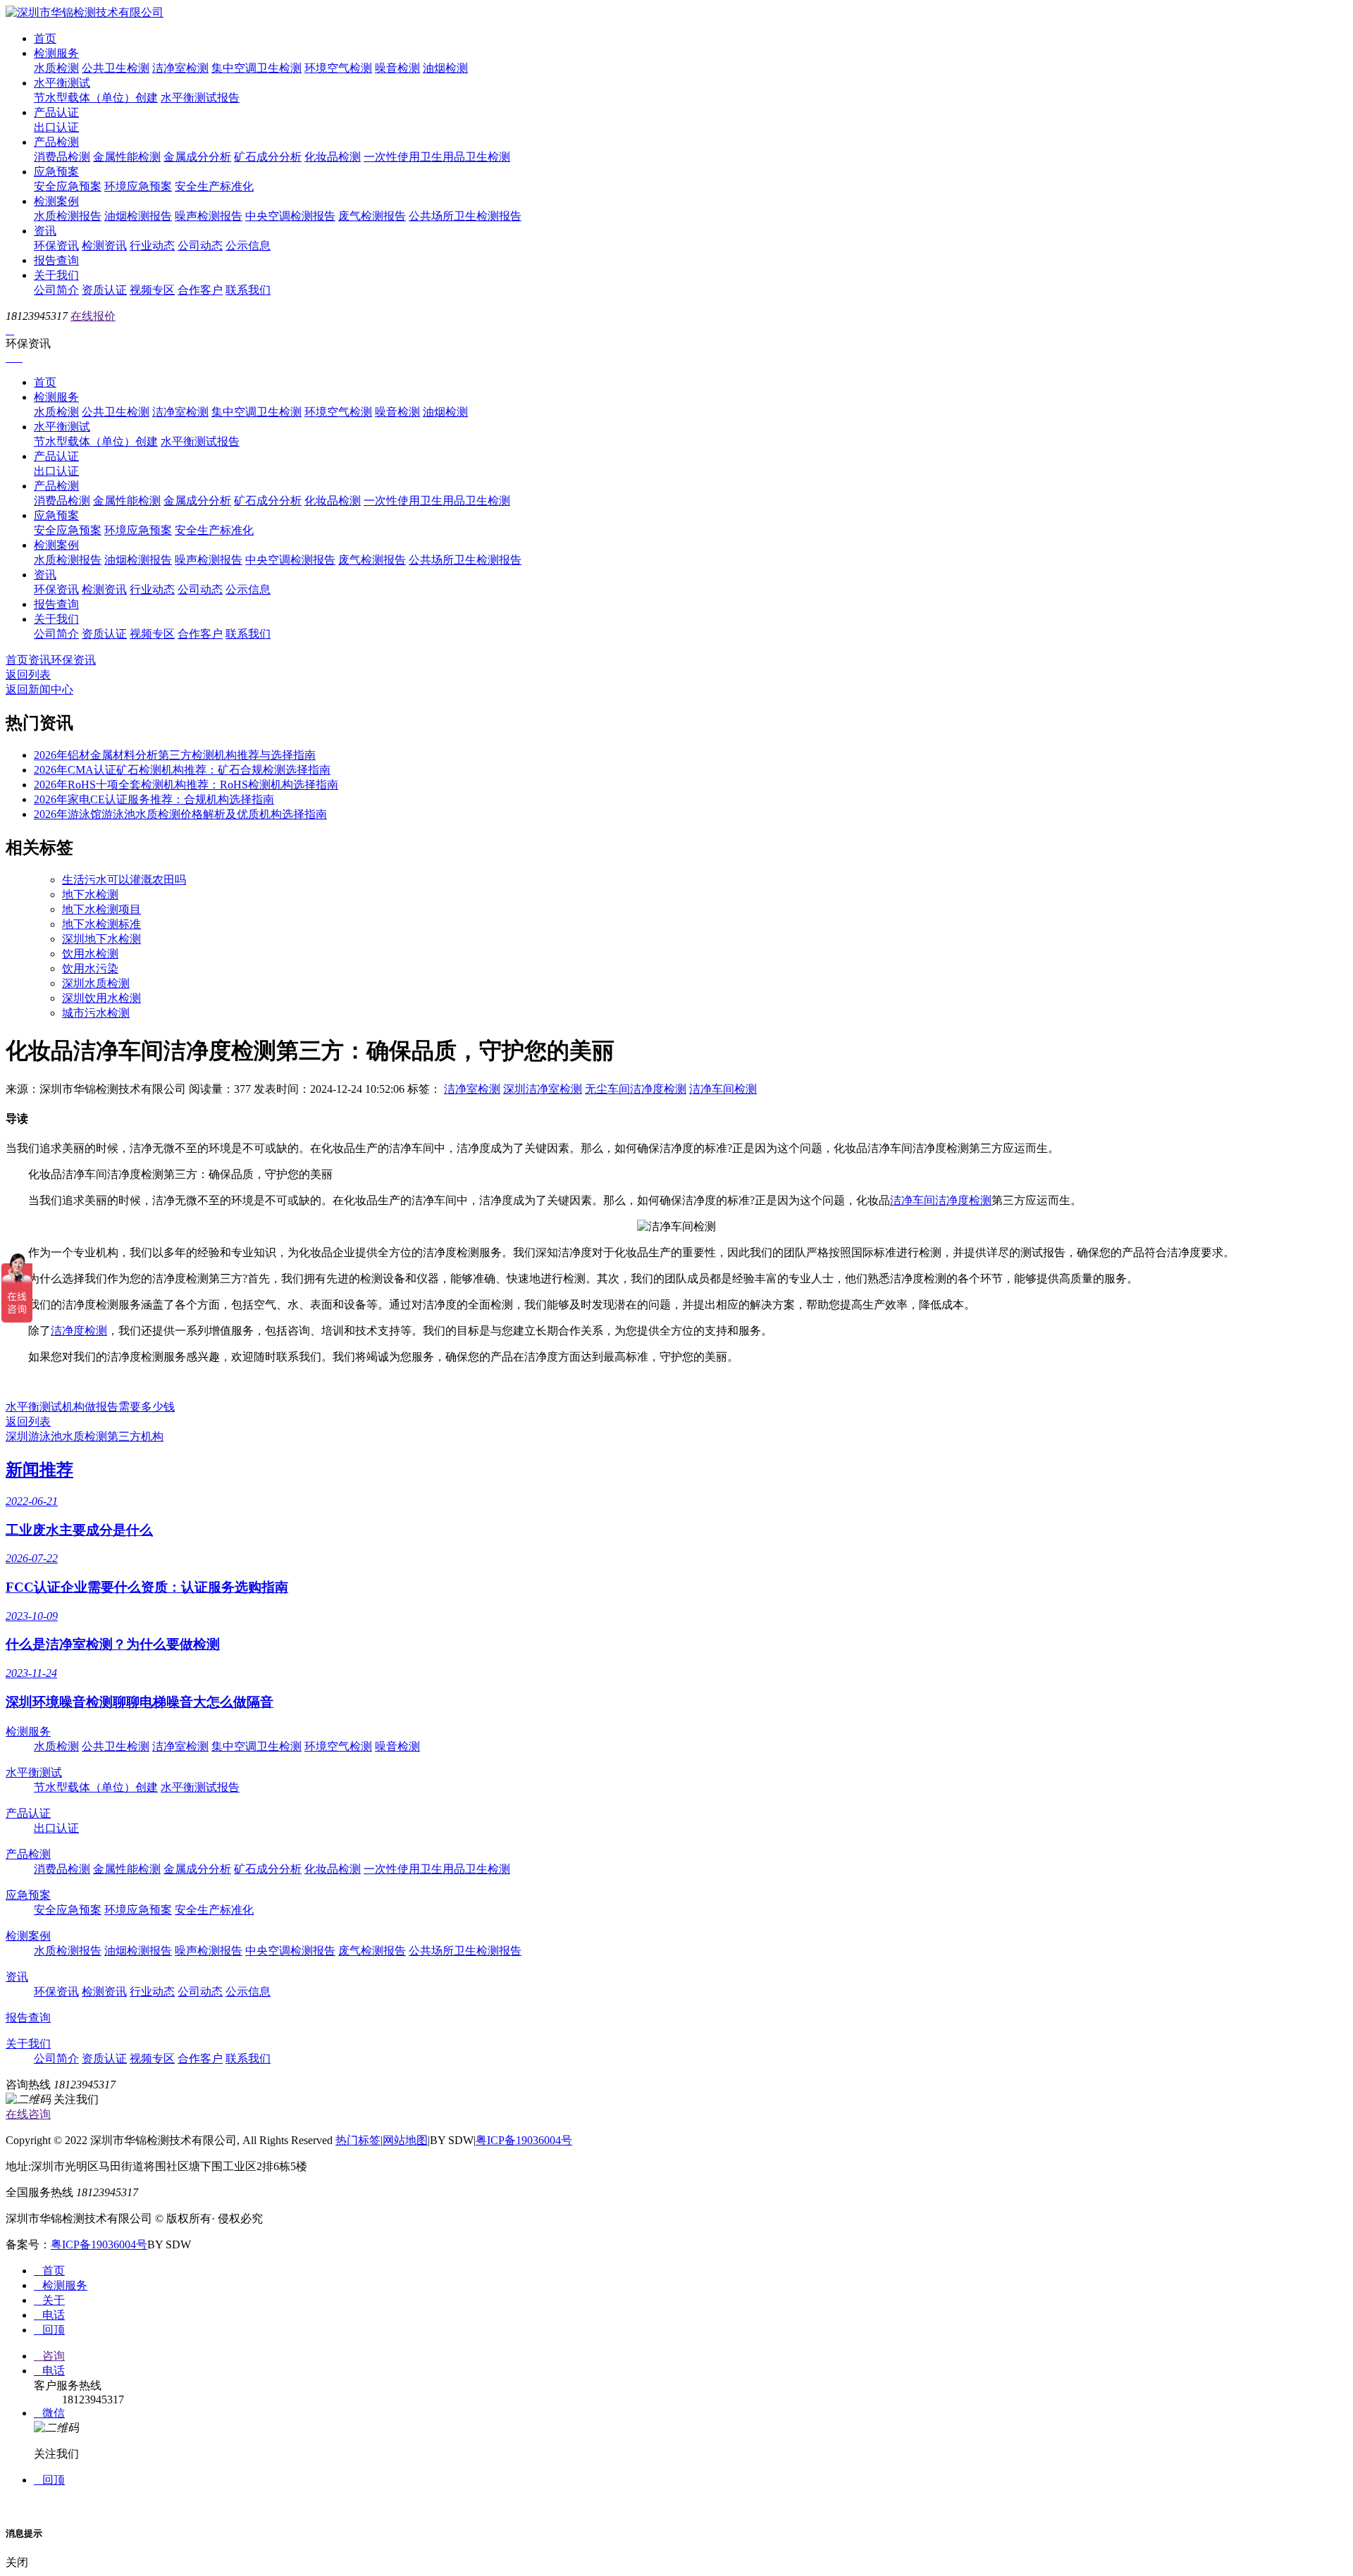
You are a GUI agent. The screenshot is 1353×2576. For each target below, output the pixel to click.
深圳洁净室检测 (543, 1089)
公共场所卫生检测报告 (465, 216)
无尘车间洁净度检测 (636, 1089)
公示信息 (248, 246)
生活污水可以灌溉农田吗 (124, 880)
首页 (45, 38)
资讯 (45, 231)
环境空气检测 (338, 68)
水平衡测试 (62, 83)
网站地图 (405, 2140)
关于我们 (56, 275)
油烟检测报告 (138, 216)
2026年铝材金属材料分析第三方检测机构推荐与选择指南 (175, 755)
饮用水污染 (90, 968)
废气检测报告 (372, 216)
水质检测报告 (68, 216)
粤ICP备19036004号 (524, 2140)
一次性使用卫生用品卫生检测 (437, 157)
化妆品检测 (333, 157)
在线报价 (93, 316)
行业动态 (152, 246)
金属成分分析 (197, 157)
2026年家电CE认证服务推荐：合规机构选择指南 (154, 799)
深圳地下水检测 (101, 939)
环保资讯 (56, 246)
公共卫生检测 (116, 68)
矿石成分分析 (268, 157)
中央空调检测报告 (290, 216)
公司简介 (56, 290)
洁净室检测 (180, 68)
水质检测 (56, 68)
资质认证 (104, 290)
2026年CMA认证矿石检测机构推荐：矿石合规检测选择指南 (182, 770)
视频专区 (152, 290)
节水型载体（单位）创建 (96, 98)
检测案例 (56, 201)
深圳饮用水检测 (101, 998)
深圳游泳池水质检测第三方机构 (85, 1436)
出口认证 (56, 127)
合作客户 (200, 290)
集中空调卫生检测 (257, 68)
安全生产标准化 (214, 186)
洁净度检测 (79, 1331)
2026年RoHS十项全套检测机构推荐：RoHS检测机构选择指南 (186, 785)
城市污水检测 (96, 1013)
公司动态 (200, 246)
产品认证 (56, 112)
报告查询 (56, 260)
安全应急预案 (68, 186)
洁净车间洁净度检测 (941, 1200)
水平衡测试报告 (200, 98)
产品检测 (56, 142)
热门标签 (358, 2140)
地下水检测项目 (101, 909)
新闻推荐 (39, 1470)
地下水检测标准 (101, 924)
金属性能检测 (127, 157)
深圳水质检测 (96, 983)
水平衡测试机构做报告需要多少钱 (90, 1407)
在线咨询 (28, 2114)
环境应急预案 (138, 186)
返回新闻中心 (39, 689)
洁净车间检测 (723, 1089)
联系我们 (248, 290)
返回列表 (28, 675)
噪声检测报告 (209, 216)
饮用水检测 (90, 954)
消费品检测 (62, 157)
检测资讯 (104, 246)
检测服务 (56, 53)
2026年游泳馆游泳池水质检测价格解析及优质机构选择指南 (180, 814)
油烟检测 (445, 68)
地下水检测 (90, 894)
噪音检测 (397, 68)
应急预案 (56, 172)
